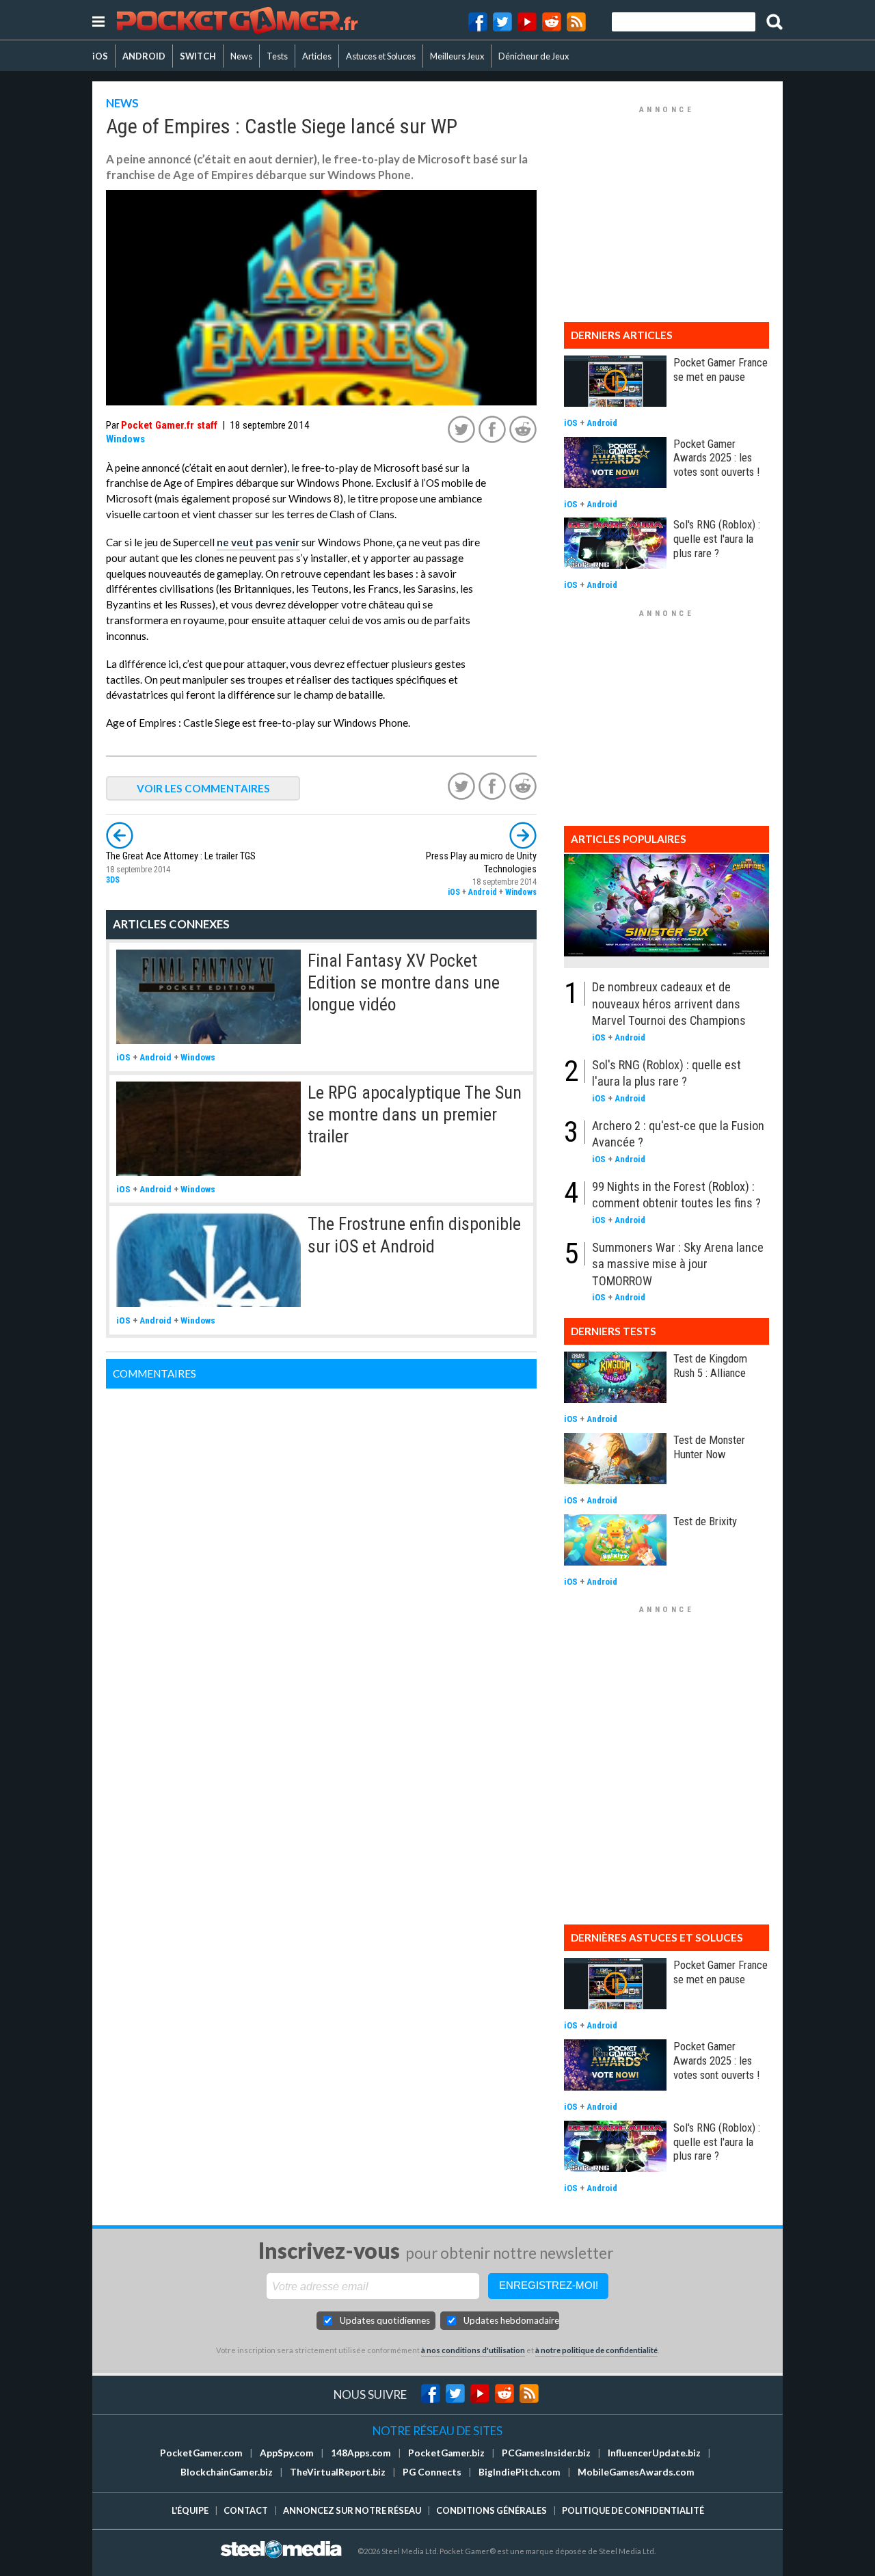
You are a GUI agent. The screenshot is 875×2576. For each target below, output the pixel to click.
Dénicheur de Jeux (534, 56)
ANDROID (144, 56)
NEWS (122, 103)
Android (483, 892)
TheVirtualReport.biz (338, 2472)
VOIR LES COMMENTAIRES (203, 788)
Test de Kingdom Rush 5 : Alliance (710, 1366)
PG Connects (432, 2472)
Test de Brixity (705, 1521)
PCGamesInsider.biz (546, 2453)
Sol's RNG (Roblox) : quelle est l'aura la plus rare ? (717, 539)
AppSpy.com (287, 2453)
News (241, 56)
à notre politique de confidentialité (596, 2350)
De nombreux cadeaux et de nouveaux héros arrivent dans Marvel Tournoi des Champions (669, 1004)
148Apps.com (361, 2453)
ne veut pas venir (258, 542)
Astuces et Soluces (381, 56)
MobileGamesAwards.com (636, 2472)
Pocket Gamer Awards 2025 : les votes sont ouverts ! (716, 458)
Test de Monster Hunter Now (709, 1447)
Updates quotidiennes (385, 2320)
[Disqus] (321, 1559)
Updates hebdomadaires (511, 2320)
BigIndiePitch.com (520, 2472)
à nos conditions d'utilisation (473, 2350)
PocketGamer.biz (446, 2453)
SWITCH (198, 56)
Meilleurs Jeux (457, 56)
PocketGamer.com (201, 2453)
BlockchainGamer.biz (227, 2472)
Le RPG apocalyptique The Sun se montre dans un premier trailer (415, 1115)
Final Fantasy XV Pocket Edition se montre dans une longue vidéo (404, 983)
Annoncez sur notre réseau (352, 2510)
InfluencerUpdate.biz (654, 2453)
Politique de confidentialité (633, 2510)
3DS (113, 880)
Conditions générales (492, 2510)
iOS (100, 56)
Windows (125, 439)
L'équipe (190, 2510)
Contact (246, 2510)
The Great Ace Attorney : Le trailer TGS (181, 856)
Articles (317, 56)
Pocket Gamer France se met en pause (721, 370)
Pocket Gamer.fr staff (169, 425)
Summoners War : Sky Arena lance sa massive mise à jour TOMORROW (678, 1264)
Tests (277, 56)
